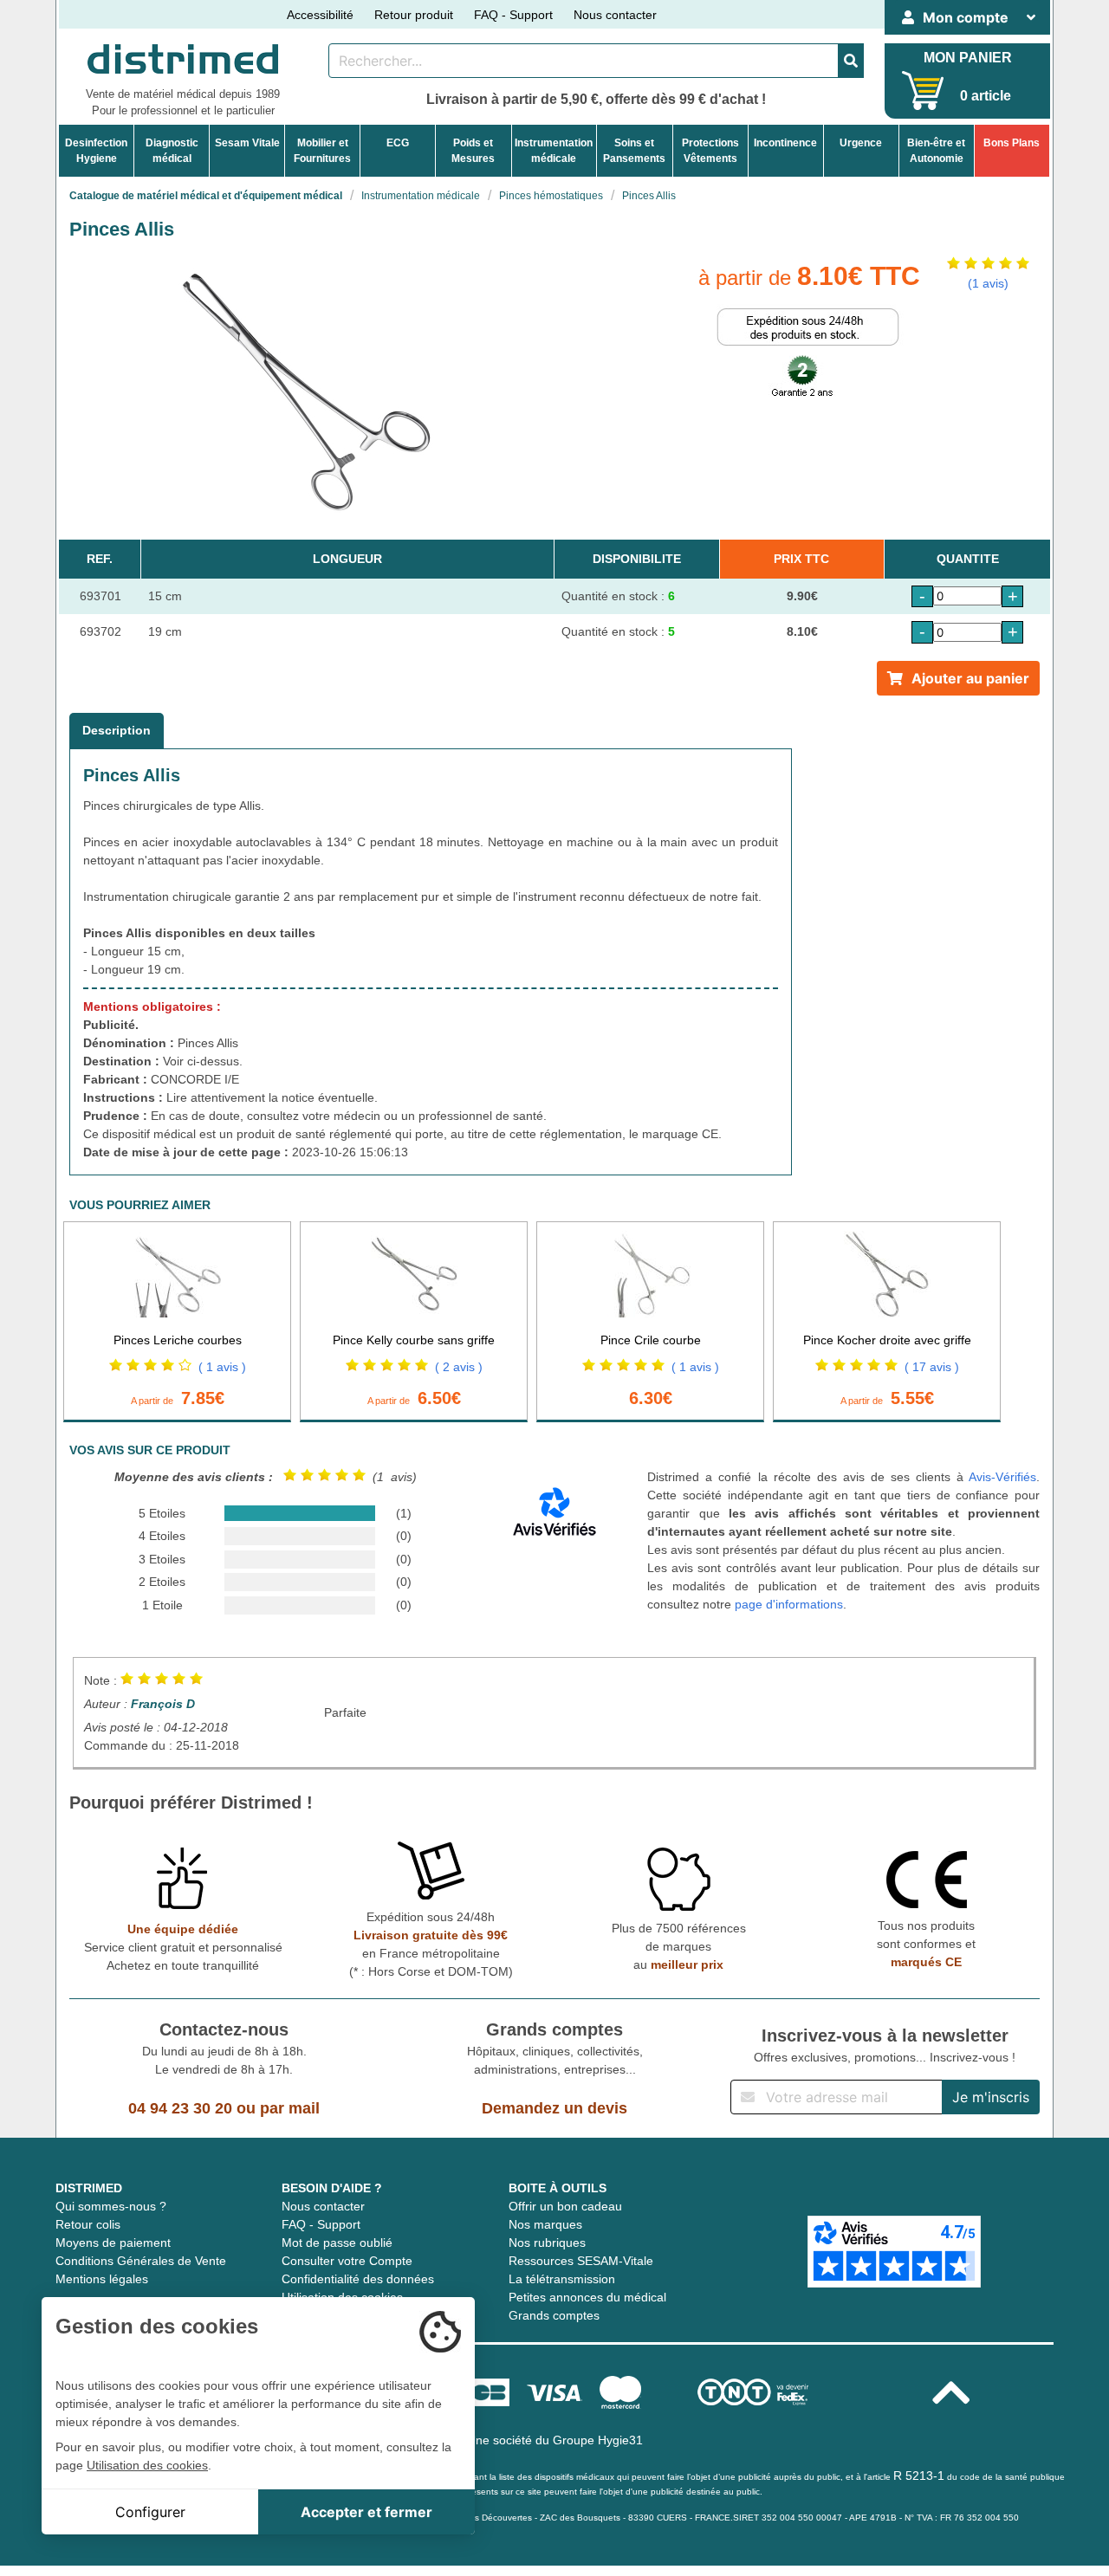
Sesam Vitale (247, 143)
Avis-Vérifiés (1002, 1477)
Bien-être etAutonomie (936, 151)
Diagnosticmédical (172, 151)
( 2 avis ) (459, 1367)
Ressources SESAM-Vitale (581, 2261)
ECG (398, 143)
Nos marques (545, 2224)
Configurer (150, 2512)
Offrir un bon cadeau (565, 2206)
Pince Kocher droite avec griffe (887, 1340)
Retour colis (88, 2224)
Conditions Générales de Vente (141, 2261)
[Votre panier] (923, 91)
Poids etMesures (473, 151)
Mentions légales (102, 2279)
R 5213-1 (919, 2476)
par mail (290, 2108)
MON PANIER (968, 58)
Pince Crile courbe (651, 1340)
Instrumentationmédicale (554, 151)
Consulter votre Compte (347, 2261)
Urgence (861, 143)
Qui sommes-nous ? (111, 2206)
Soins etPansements (634, 151)
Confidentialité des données (358, 2279)
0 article (986, 96)
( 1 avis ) (222, 1367)
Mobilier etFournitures (322, 151)
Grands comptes (554, 2315)
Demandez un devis (554, 2108)
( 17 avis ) (932, 1367)
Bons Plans (1012, 143)
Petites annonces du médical (587, 2297)
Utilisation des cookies (147, 2465)
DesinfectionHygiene (96, 151)
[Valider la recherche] (851, 61)
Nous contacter (615, 15)
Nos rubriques (547, 2243)
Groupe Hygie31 (598, 2440)
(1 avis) (988, 283)
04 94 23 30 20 (180, 2108)
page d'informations (789, 1604)
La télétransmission (562, 2279)
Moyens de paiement (113, 2243)
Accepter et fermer (366, 2512)
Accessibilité (320, 15)
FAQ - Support (513, 15)
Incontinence (785, 143)
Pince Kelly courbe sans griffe (414, 1340)
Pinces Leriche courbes (178, 1340)
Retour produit (414, 15)
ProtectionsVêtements (710, 151)
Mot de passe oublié (337, 2243)
